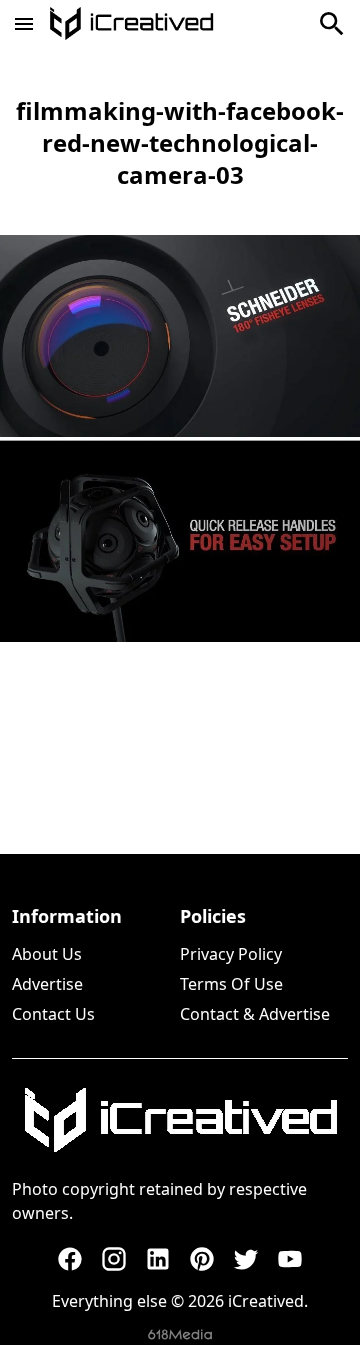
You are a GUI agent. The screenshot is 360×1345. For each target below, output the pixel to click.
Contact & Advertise (255, 1014)
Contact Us (53, 1014)
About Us (47, 954)
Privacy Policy (231, 954)
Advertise (47, 984)
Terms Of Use (231, 984)
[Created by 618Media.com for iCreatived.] (180, 1334)
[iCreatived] (180, 1120)
